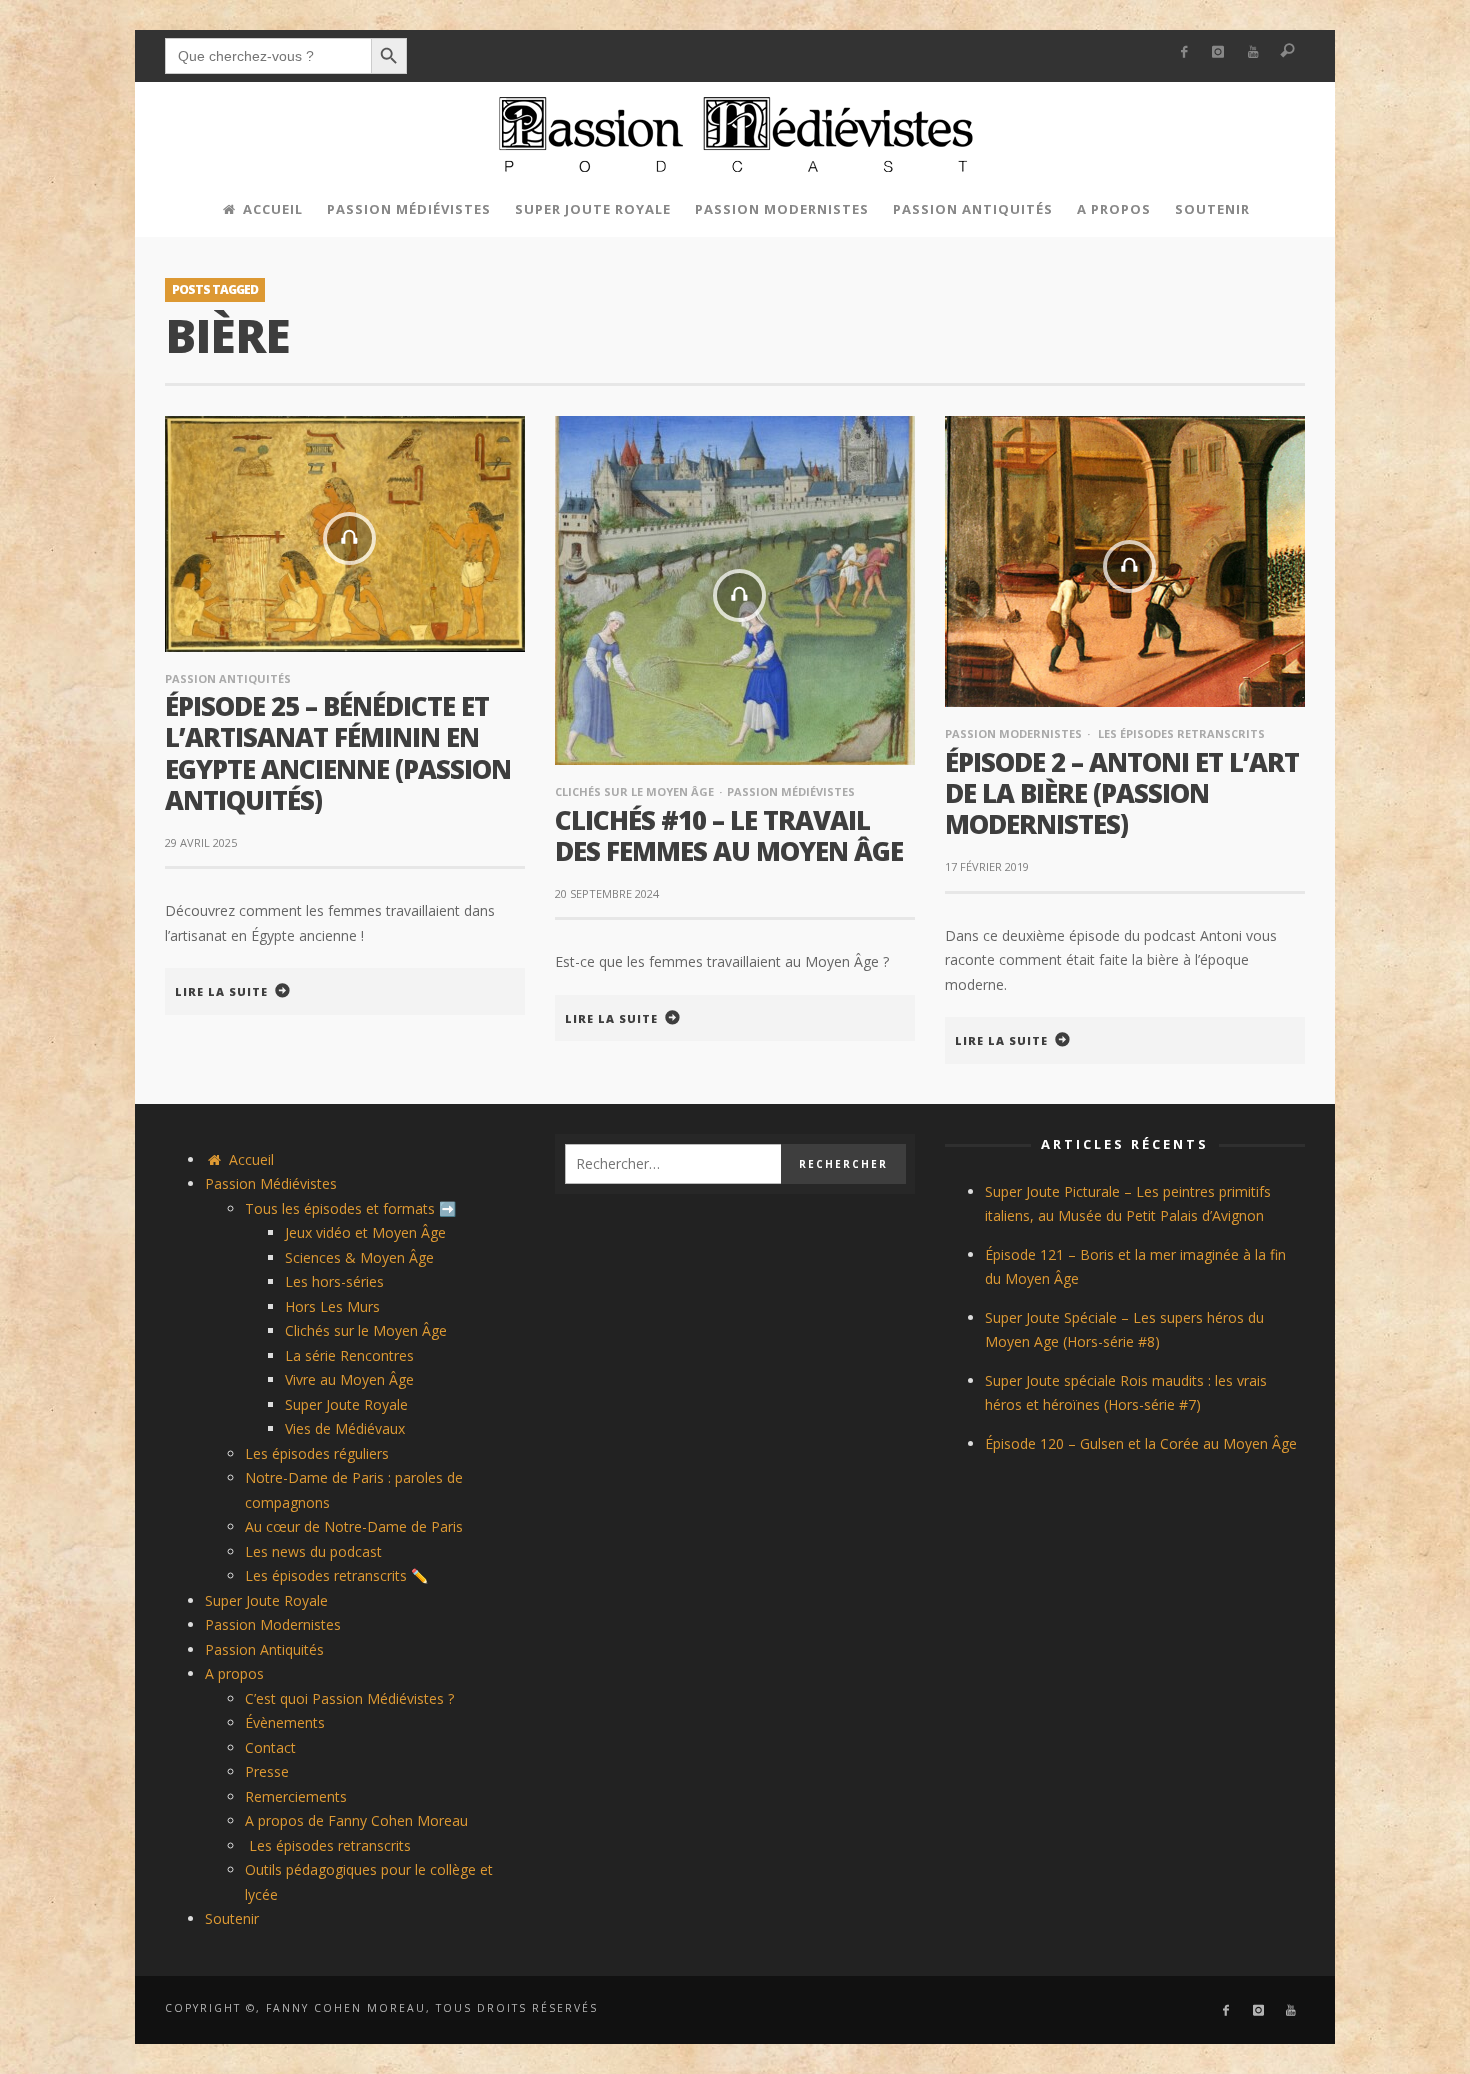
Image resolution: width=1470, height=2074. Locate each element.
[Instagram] (1218, 52)
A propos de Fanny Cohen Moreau (356, 1820)
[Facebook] (1183, 52)
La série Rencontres (349, 1355)
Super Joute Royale (346, 1404)
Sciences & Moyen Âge (359, 1257)
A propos (234, 1673)
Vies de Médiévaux (345, 1428)
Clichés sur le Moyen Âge (634, 791)
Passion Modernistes (1013, 733)
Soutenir (232, 1918)
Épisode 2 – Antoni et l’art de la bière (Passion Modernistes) (1122, 793)
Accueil (249, 1159)
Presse (267, 1771)
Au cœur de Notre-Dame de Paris (354, 1526)
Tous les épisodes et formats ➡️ (350, 1208)
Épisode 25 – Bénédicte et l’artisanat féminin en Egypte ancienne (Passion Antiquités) (338, 753)
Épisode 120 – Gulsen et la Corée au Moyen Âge (1141, 1443)
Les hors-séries (334, 1281)
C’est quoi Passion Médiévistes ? (349, 1698)
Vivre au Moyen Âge (349, 1379)
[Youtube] (1253, 52)
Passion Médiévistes (791, 791)
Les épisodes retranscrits (1180, 733)
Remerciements (296, 1796)
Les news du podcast (313, 1551)
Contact (270, 1747)
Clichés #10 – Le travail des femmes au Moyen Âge (729, 835)
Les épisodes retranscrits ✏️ (336, 1575)
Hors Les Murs (332, 1306)
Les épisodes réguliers (317, 1453)
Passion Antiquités (228, 678)
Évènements (285, 1722)
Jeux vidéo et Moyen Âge (365, 1232)
